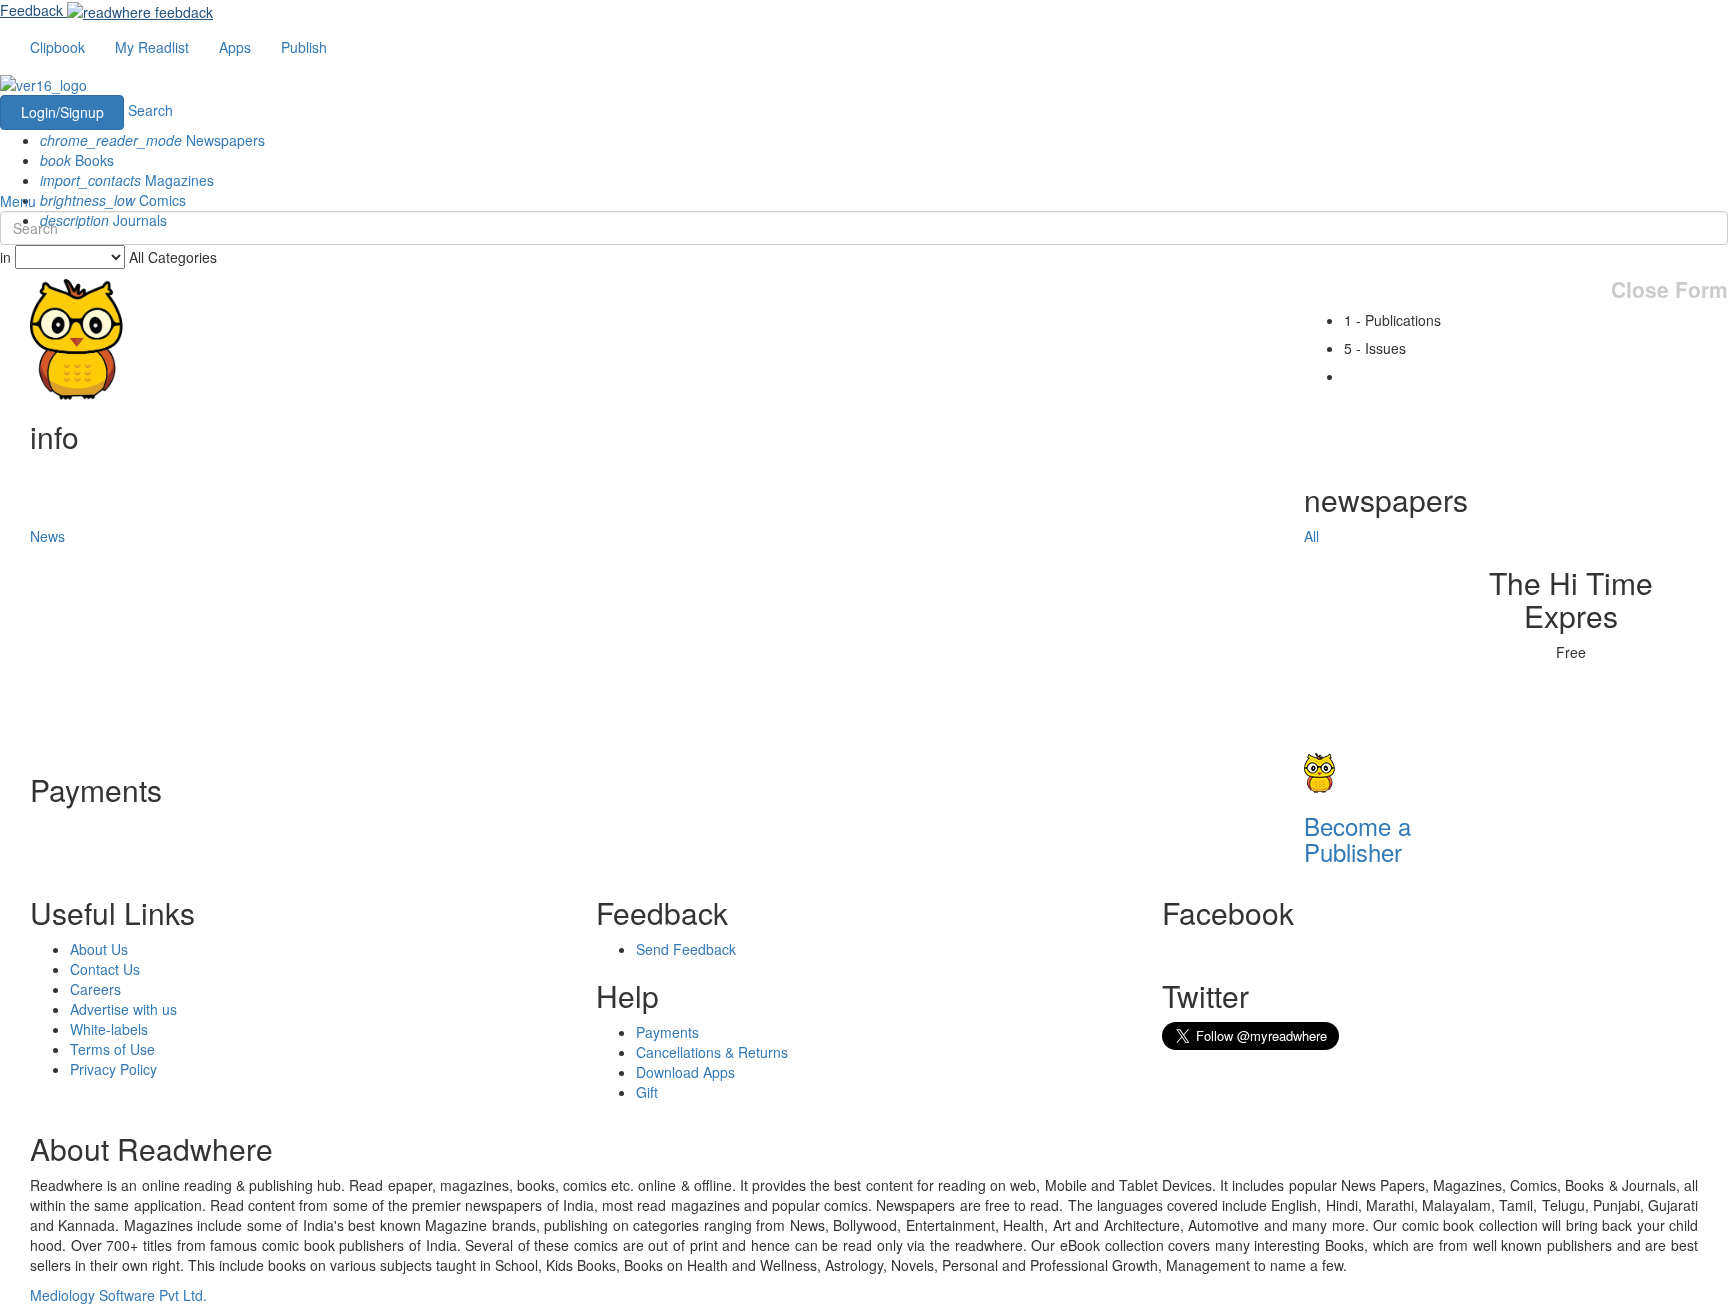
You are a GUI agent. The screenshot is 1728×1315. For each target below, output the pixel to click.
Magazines (127, 180)
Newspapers (152, 140)
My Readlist (152, 47)
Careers (95, 989)
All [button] (1311, 536)
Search (150, 110)
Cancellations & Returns (712, 1052)
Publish (304, 47)
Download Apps (685, 1072)
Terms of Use (112, 1049)
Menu (18, 201)
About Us (99, 949)
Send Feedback (686, 949)
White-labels (109, 1029)
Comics (113, 200)
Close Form (1669, 289)
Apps (235, 47)
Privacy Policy (113, 1069)
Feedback (31, 10)
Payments (667, 1032)
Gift (647, 1092)
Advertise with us (123, 1009)
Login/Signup (62, 112)
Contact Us (105, 969)
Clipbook (57, 47)
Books (77, 160)
